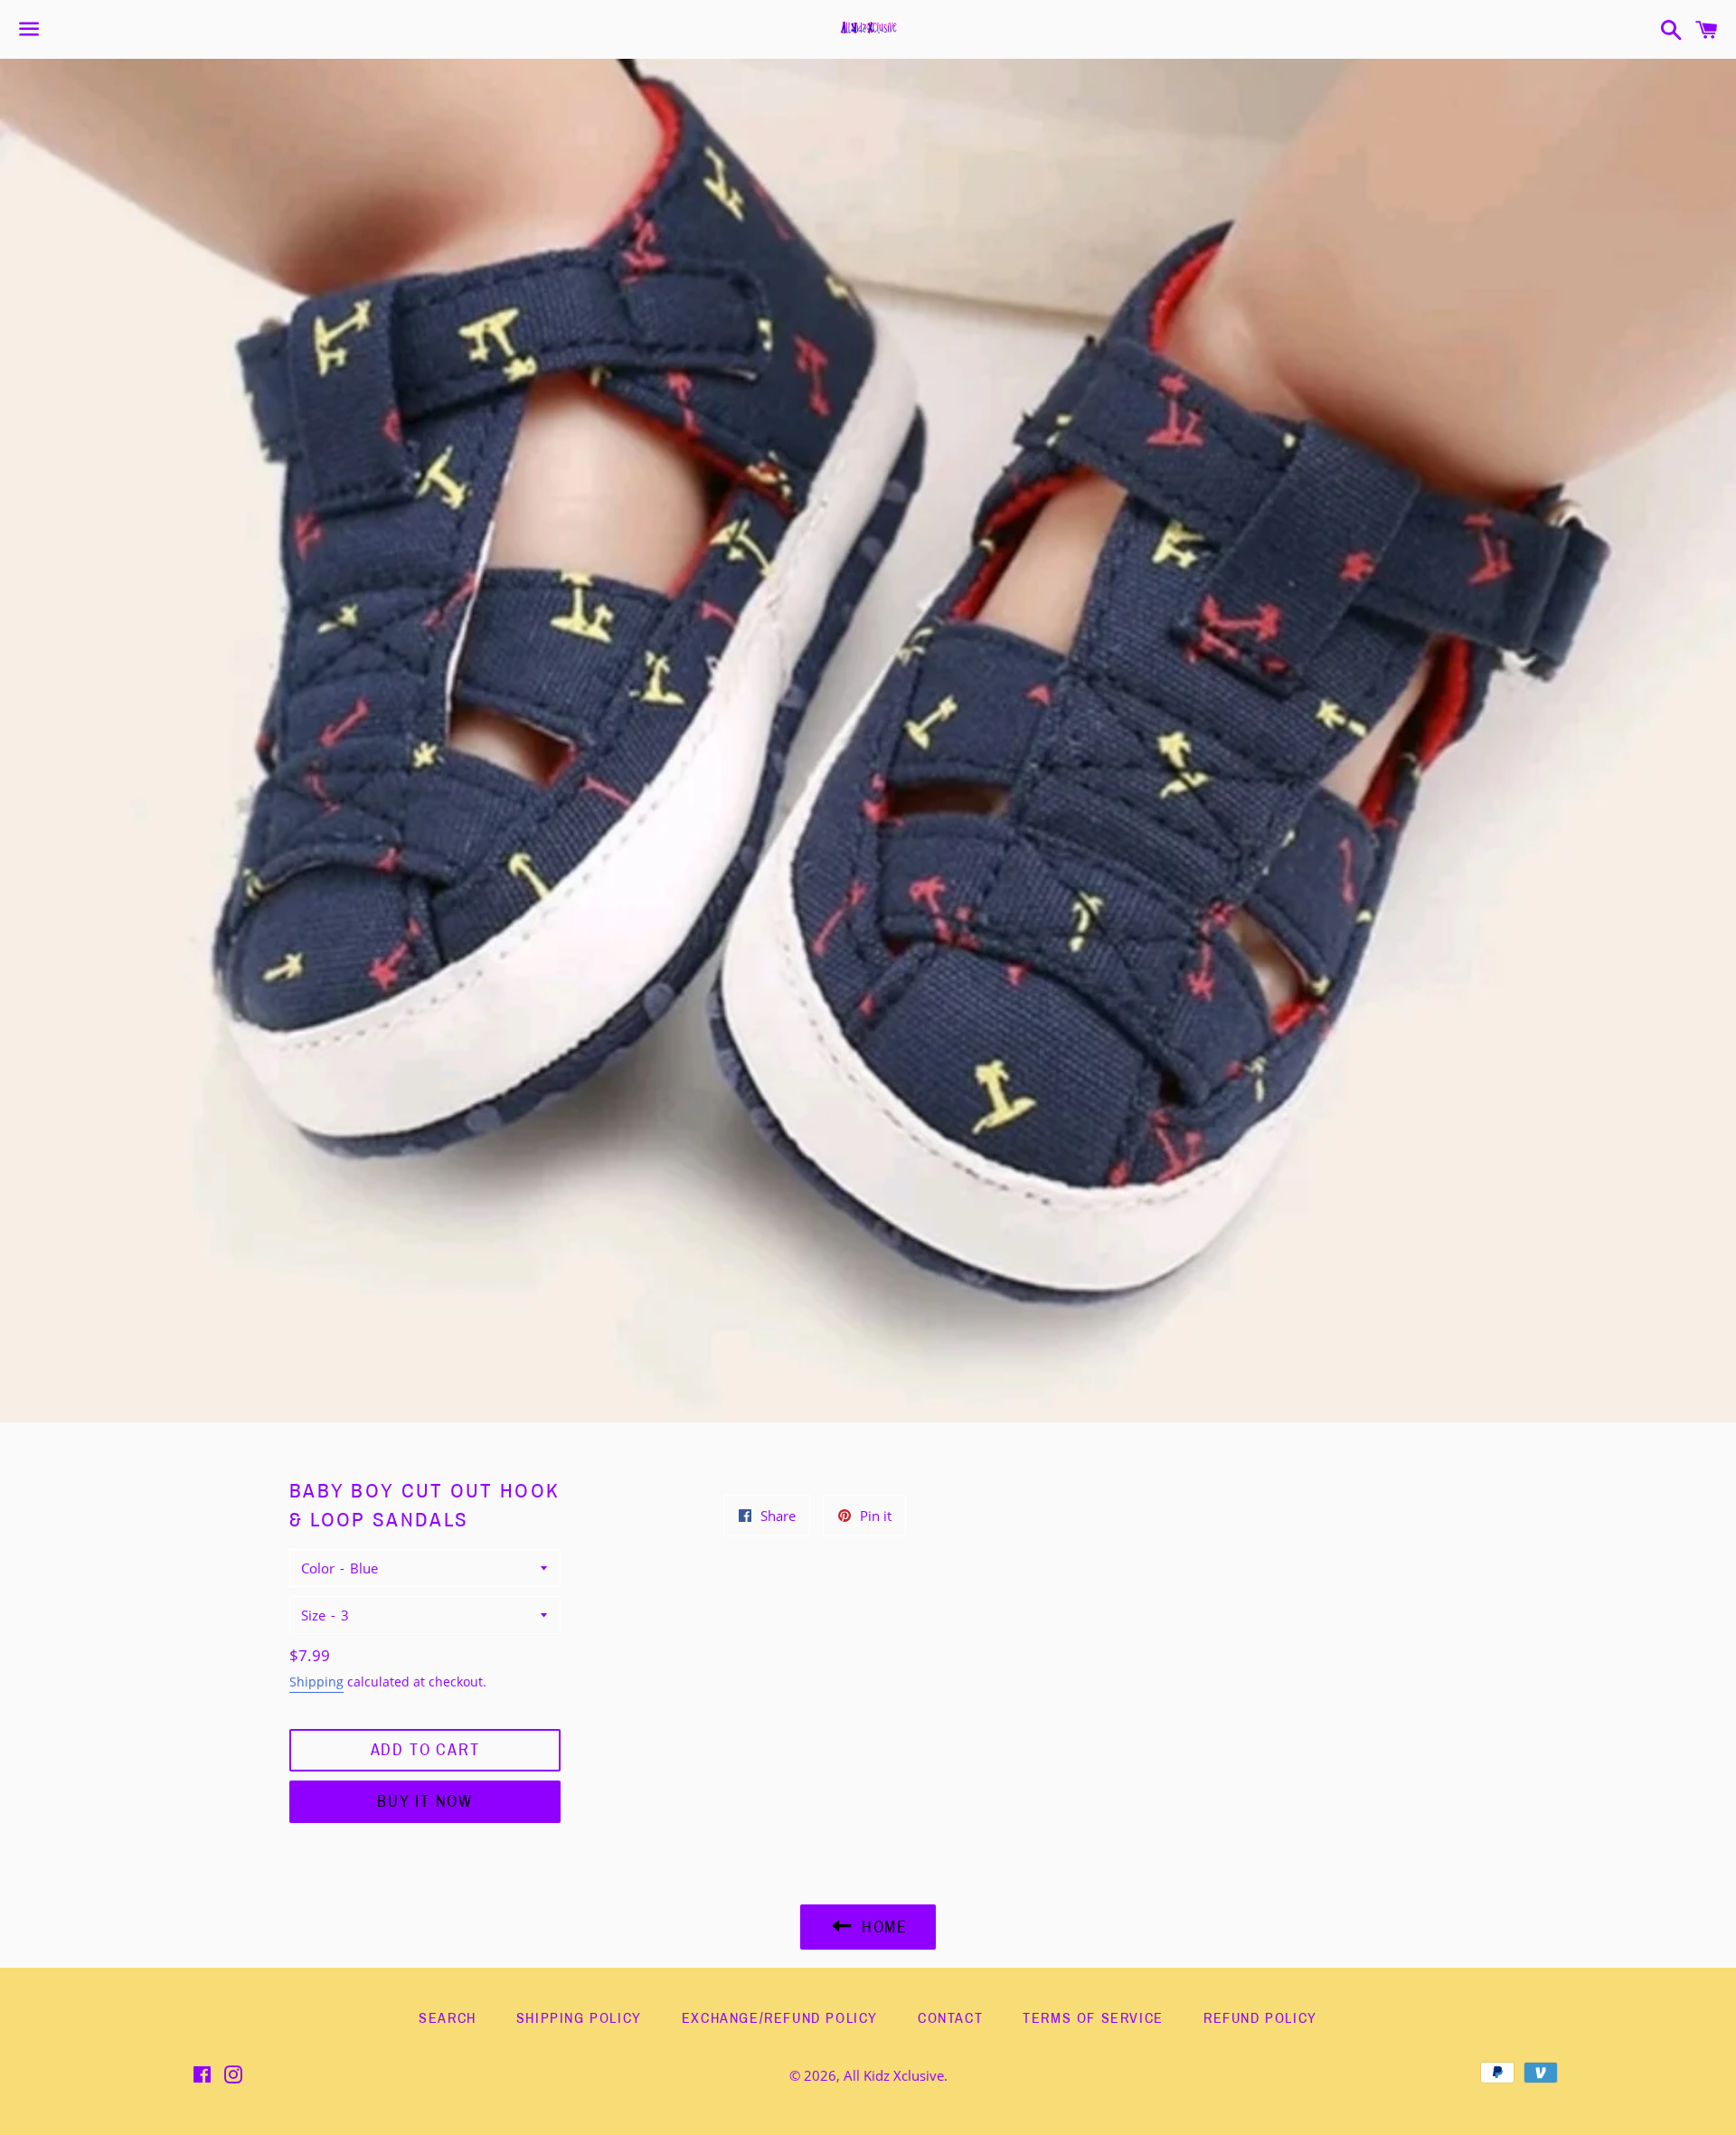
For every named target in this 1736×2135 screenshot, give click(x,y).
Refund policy (1260, 2018)
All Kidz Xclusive (894, 2075)
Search (448, 2018)
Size (313, 1615)
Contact (950, 2018)
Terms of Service (1093, 2018)
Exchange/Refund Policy (780, 2018)
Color (318, 1568)
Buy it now (425, 1801)
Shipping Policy (579, 2018)
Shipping (316, 1682)
